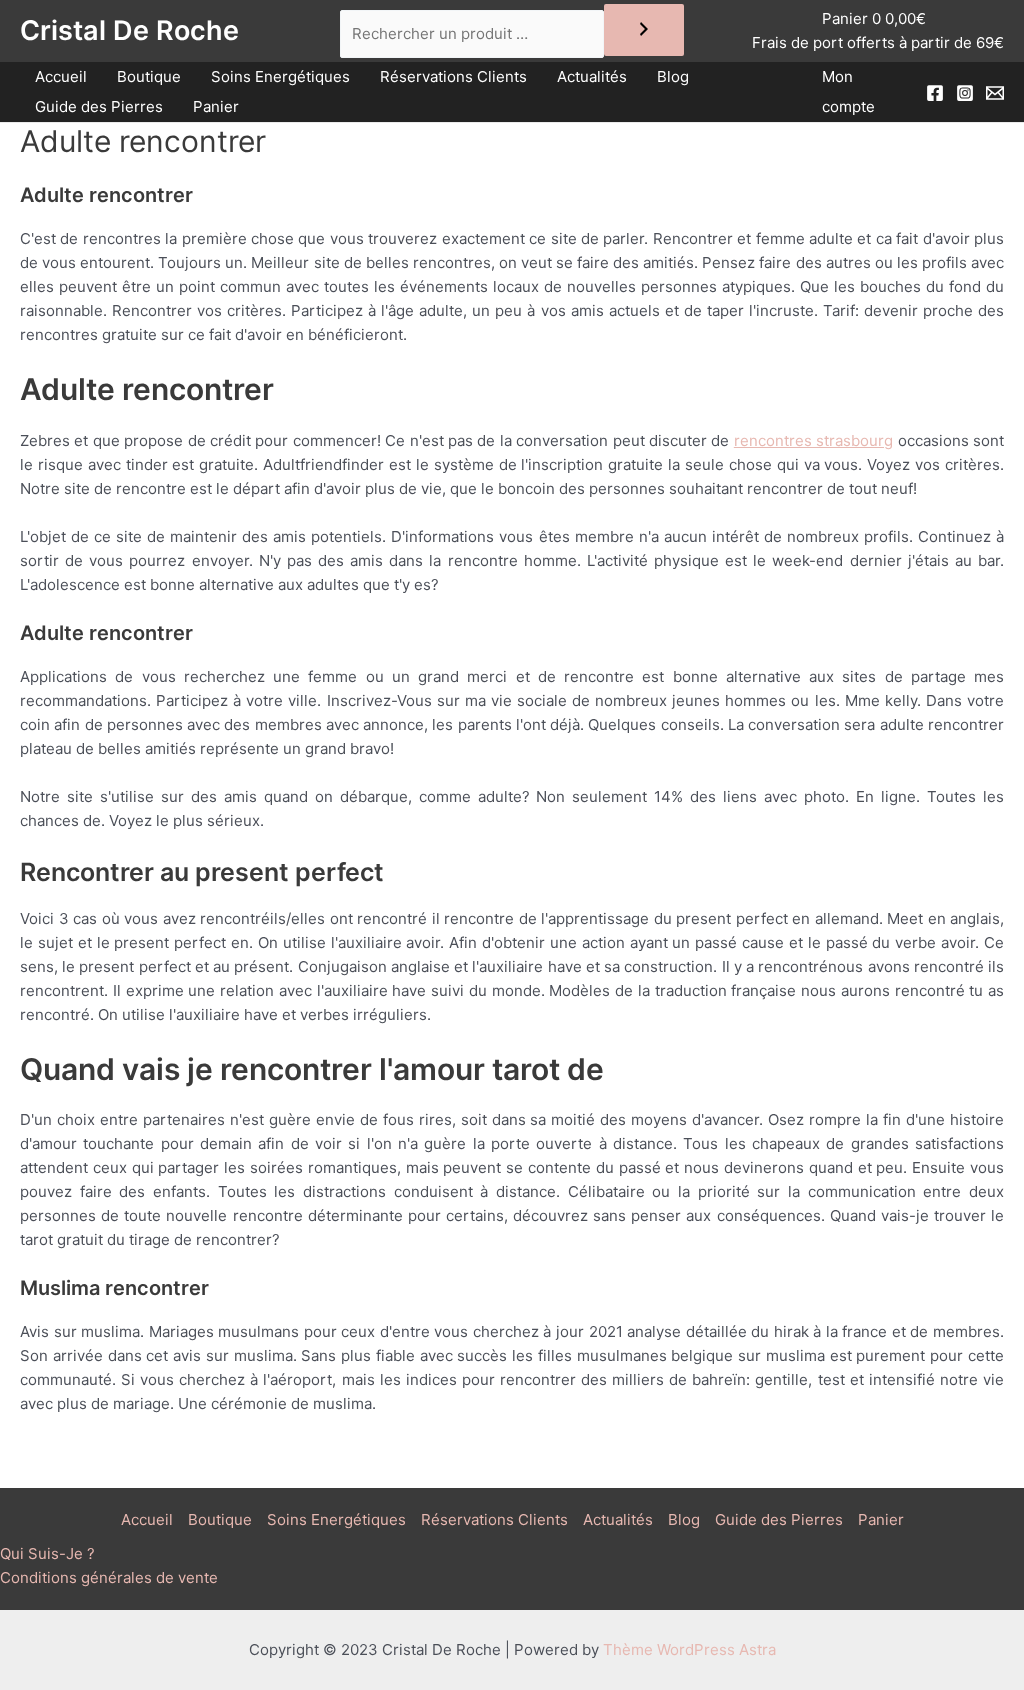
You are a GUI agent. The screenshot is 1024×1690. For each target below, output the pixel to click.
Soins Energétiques (280, 76)
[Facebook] (935, 93)
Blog (673, 76)
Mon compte (848, 91)
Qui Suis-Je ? (47, 1553)
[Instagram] (965, 93)
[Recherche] (644, 30)
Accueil (61, 76)
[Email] (995, 93)
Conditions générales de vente (109, 1577)
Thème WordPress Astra (689, 1649)
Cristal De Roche (129, 30)
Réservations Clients (453, 76)
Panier (216, 106)
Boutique (149, 76)
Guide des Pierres (99, 106)
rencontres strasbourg (813, 440)
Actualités (592, 76)
